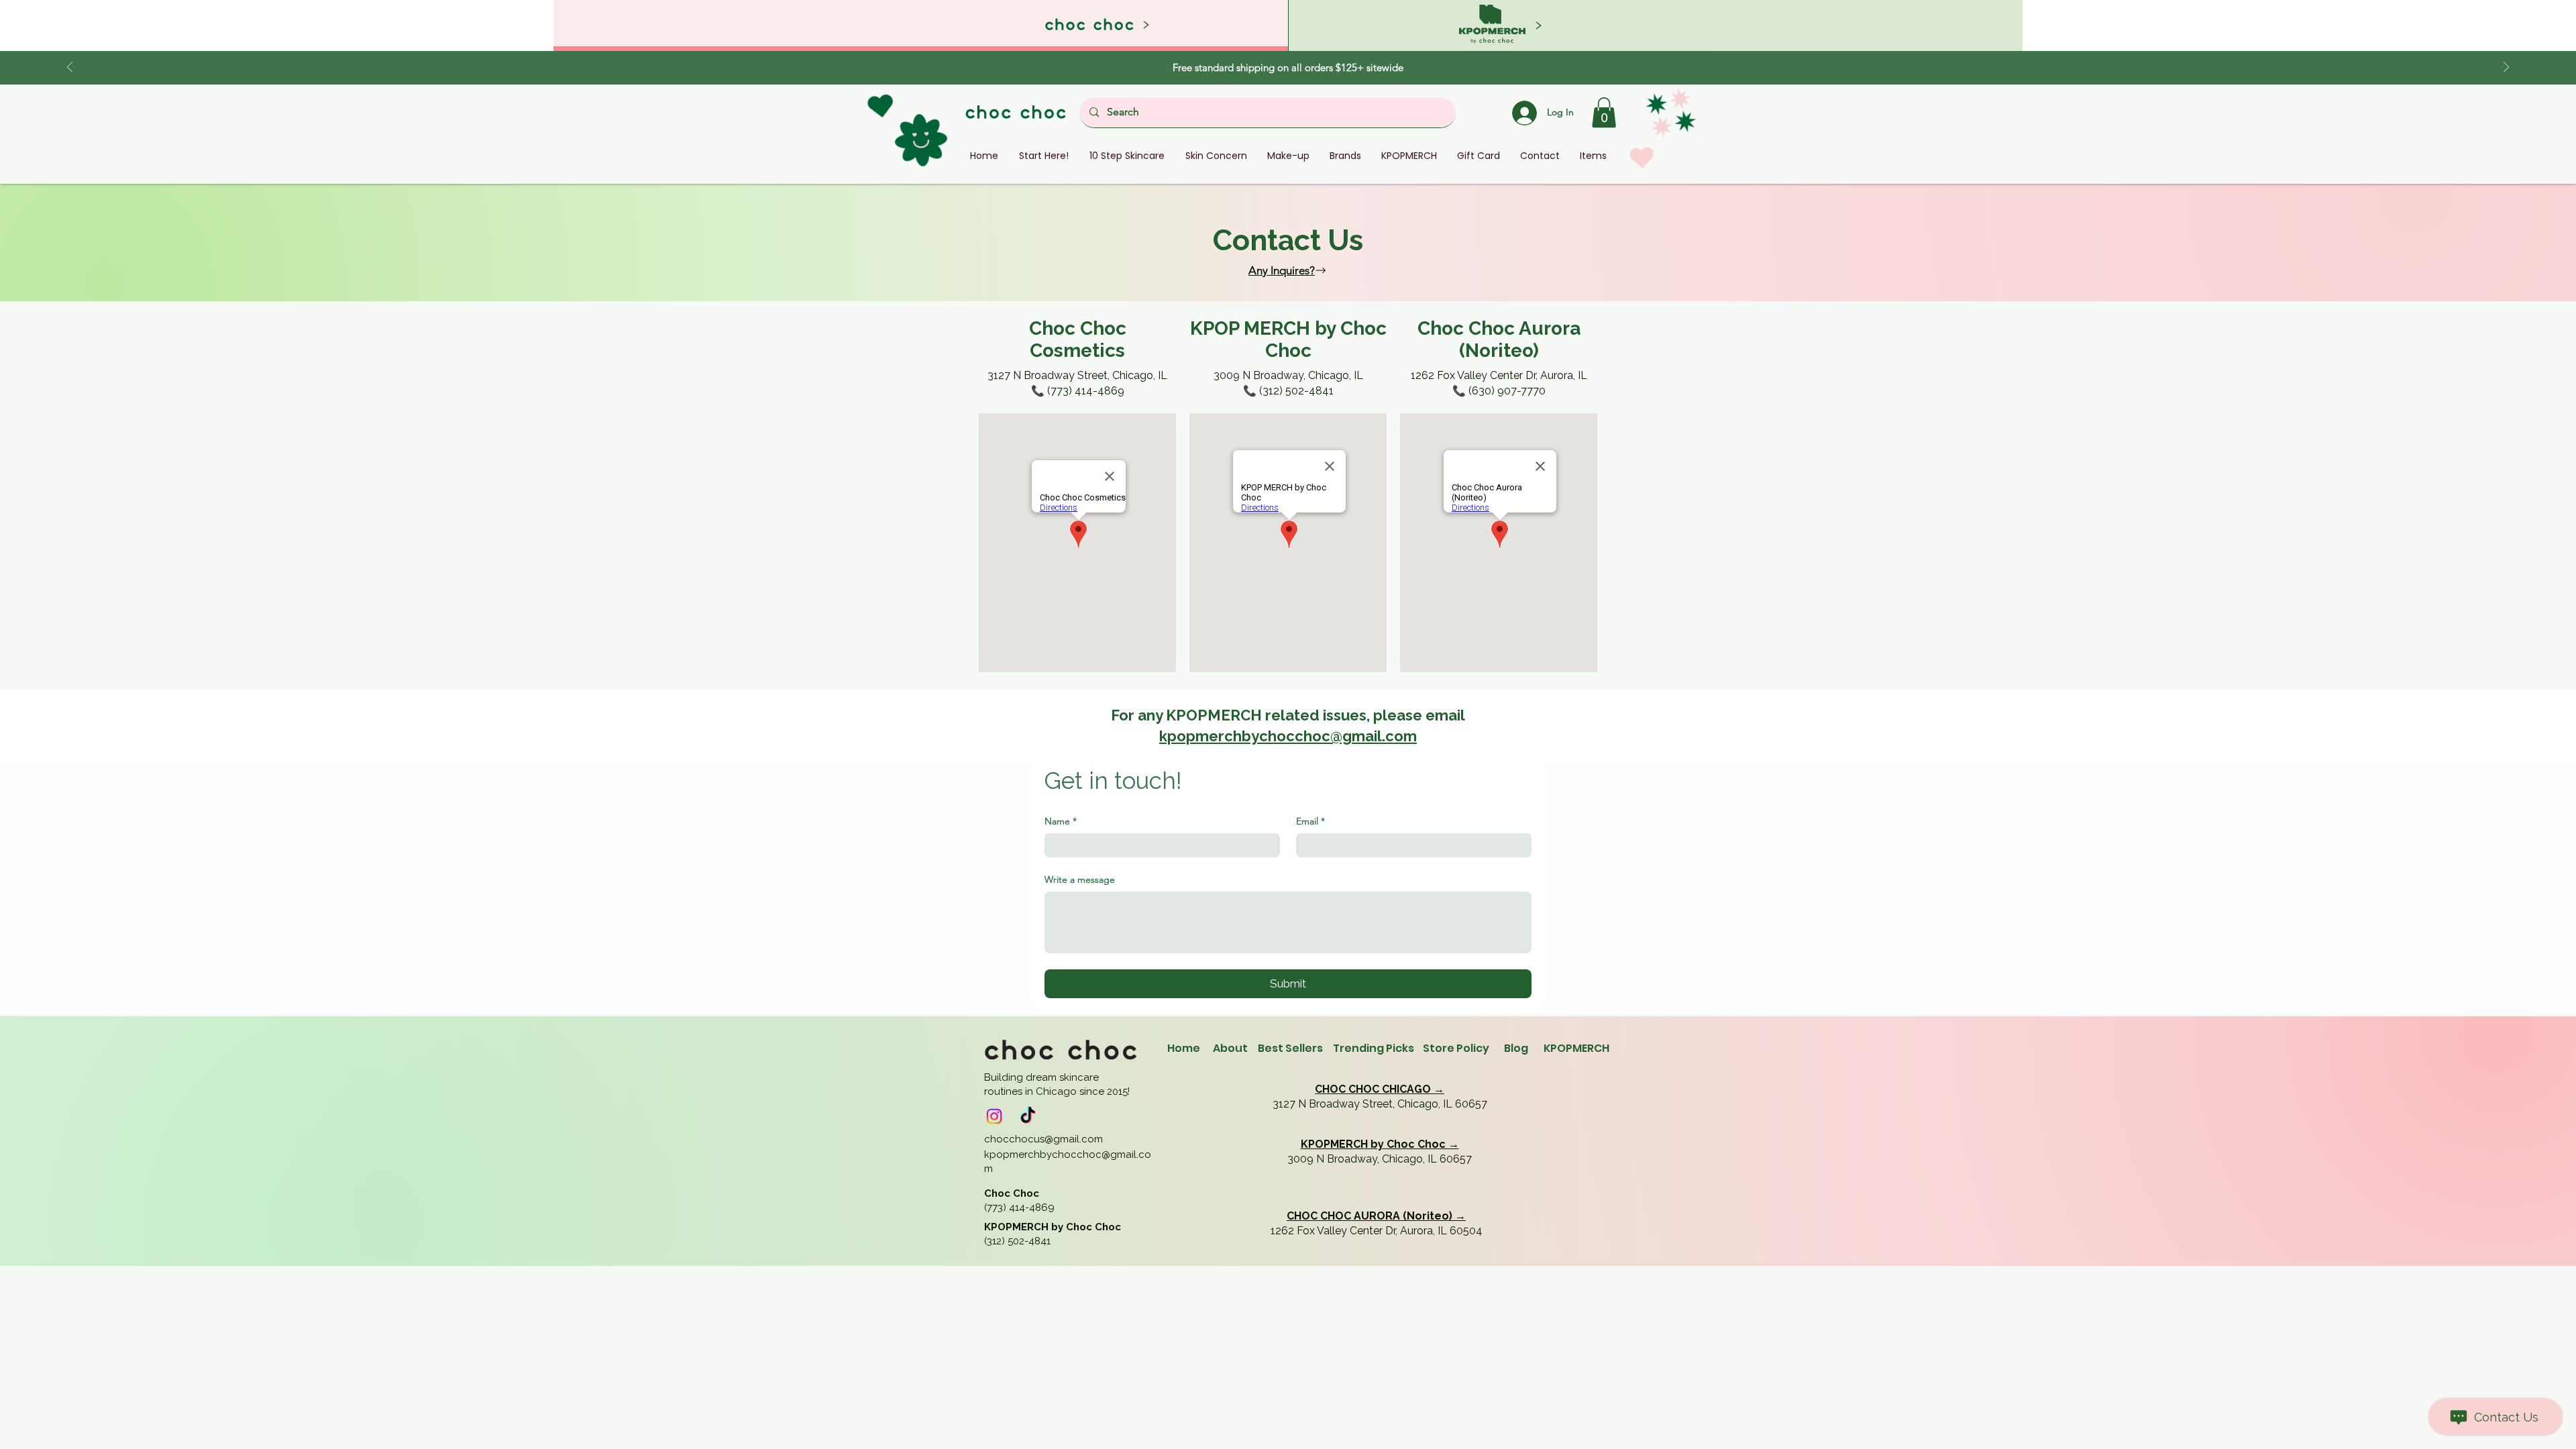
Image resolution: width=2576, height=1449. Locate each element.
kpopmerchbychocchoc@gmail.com (1288, 736)
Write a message (1080, 879)
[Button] (1655, 25)
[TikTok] (1028, 1116)
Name (1061, 821)
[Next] (2506, 68)
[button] (1604, 112)
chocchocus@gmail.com (1043, 1139)
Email (1310, 821)
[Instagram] (994, 1116)
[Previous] (70, 68)
